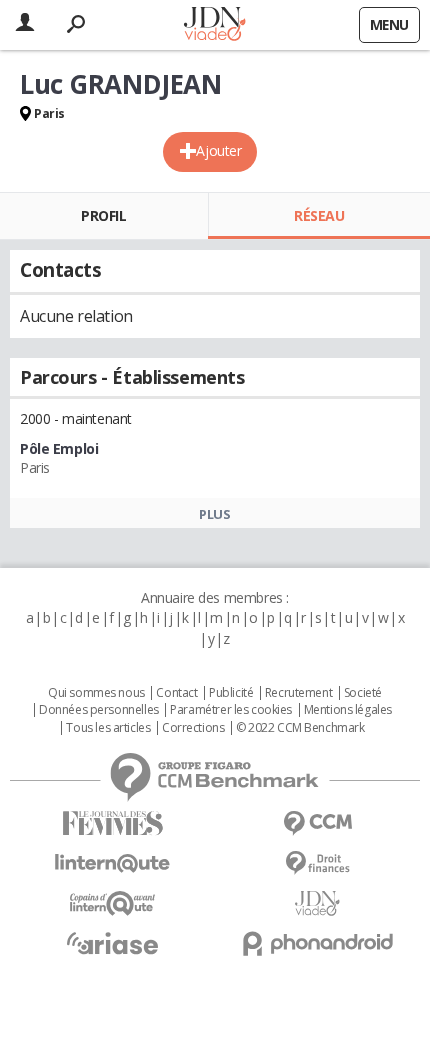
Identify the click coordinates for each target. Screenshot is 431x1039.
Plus (214, 514)
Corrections (193, 728)
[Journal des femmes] (112, 823)
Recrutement (298, 693)
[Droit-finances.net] (317, 863)
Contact (176, 693)
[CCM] (317, 823)
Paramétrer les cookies (231, 710)
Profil (103, 215)
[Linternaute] (112, 863)
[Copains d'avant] (112, 903)
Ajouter (218, 150)
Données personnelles (99, 710)
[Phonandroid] (317, 943)
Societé (363, 693)
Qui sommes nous (96, 693)
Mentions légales (348, 710)
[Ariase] (112, 943)
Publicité (231, 693)
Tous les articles (108, 728)
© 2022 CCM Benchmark (300, 728)
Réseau (319, 215)
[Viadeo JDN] (317, 903)
